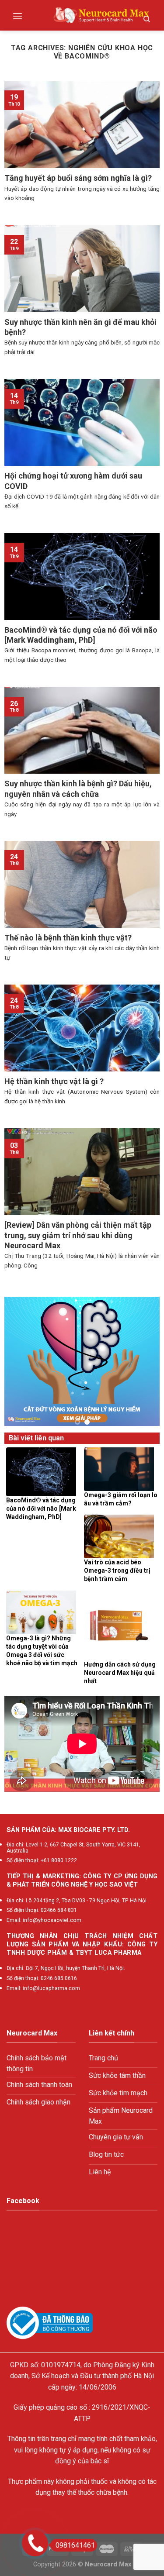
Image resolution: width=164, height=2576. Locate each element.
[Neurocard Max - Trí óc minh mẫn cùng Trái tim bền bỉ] (102, 15)
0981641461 (75, 2545)
